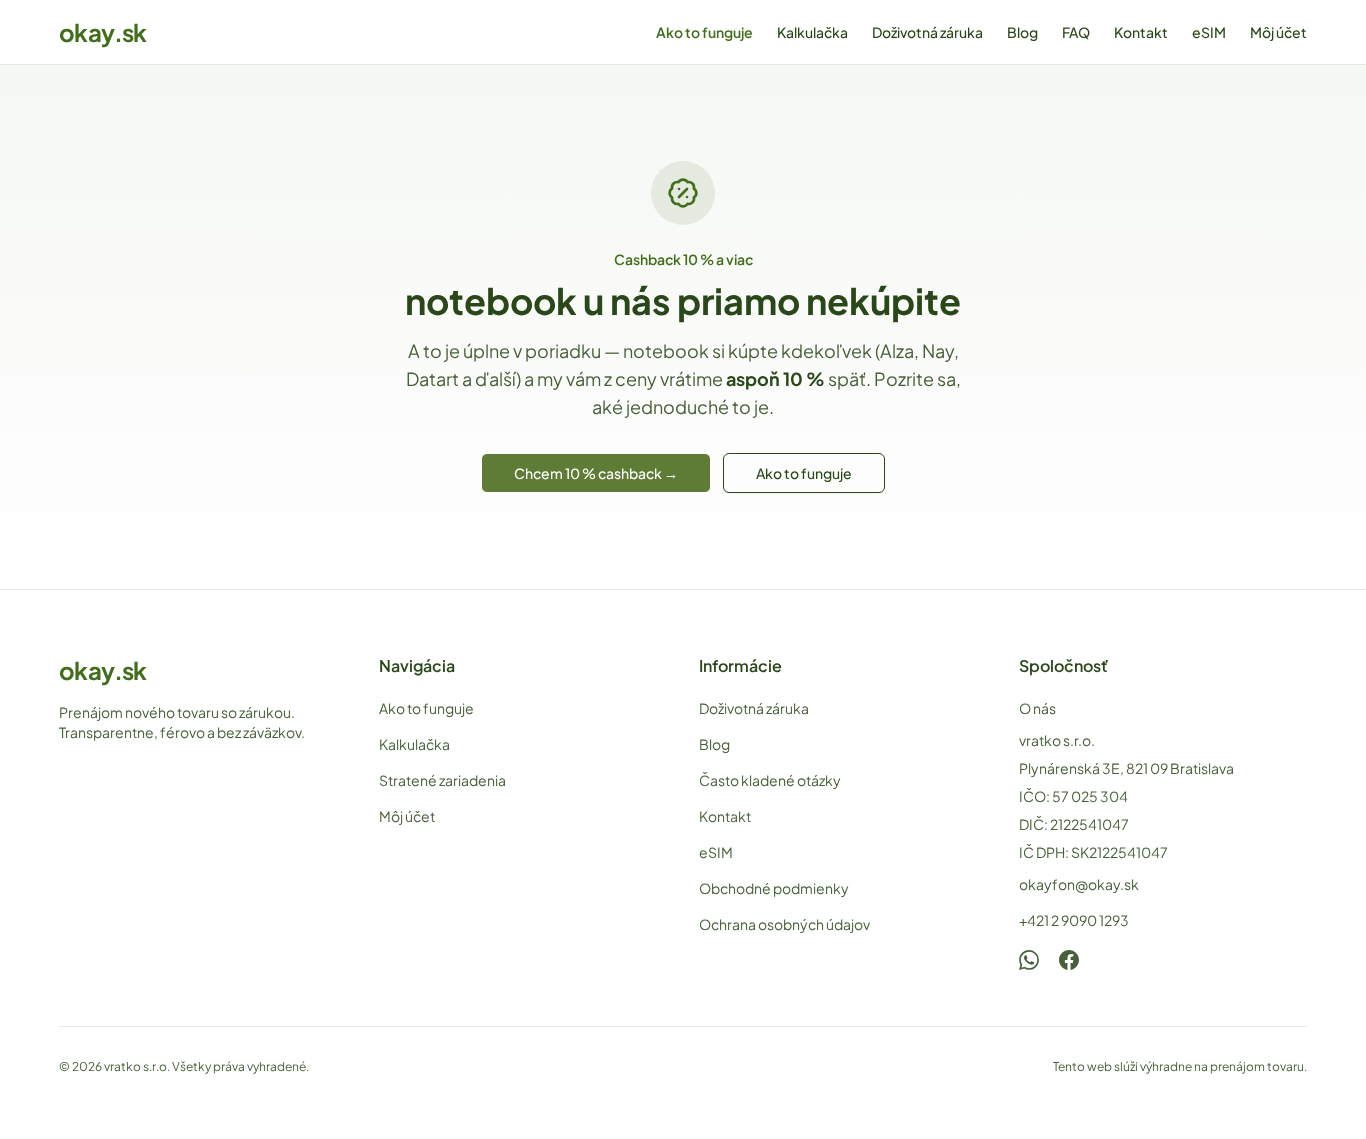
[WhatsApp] (1029, 960)
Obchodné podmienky (774, 888)
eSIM (1209, 32)
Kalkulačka (812, 32)
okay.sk (103, 32)
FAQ (1076, 32)
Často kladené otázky (770, 780)
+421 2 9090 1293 (1074, 920)
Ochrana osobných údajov (784, 924)
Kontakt (1141, 32)
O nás (1037, 708)
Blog (1022, 32)
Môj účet (1278, 32)
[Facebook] (1069, 960)
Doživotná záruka (927, 32)
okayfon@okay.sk (1079, 884)
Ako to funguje (704, 32)
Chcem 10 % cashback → (596, 473)
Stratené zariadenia (442, 780)
